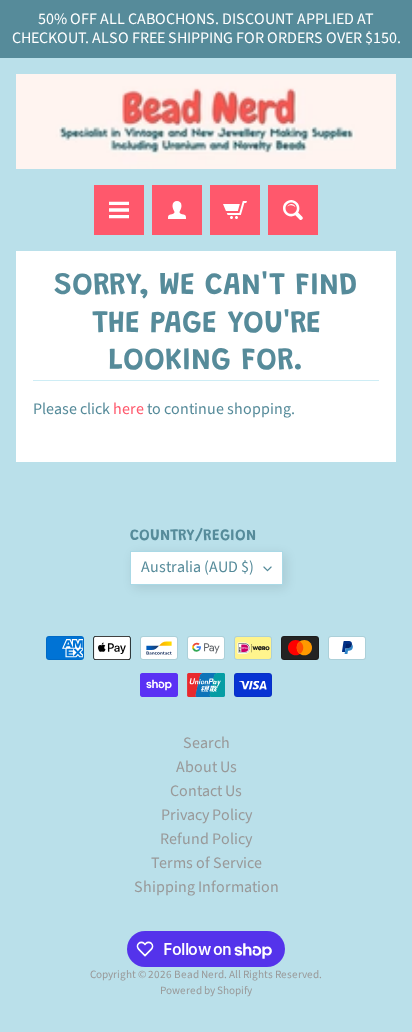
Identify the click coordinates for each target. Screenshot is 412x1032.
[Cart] (235, 210)
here (128, 409)
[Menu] (119, 210)
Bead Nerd (199, 974)
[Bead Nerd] (206, 121)
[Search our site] (293, 210)
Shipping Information (206, 887)
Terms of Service (206, 863)
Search (206, 743)
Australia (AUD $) (197, 567)
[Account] (177, 210)
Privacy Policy (206, 815)
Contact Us (206, 791)
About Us (206, 767)
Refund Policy (206, 839)
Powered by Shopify (206, 990)
